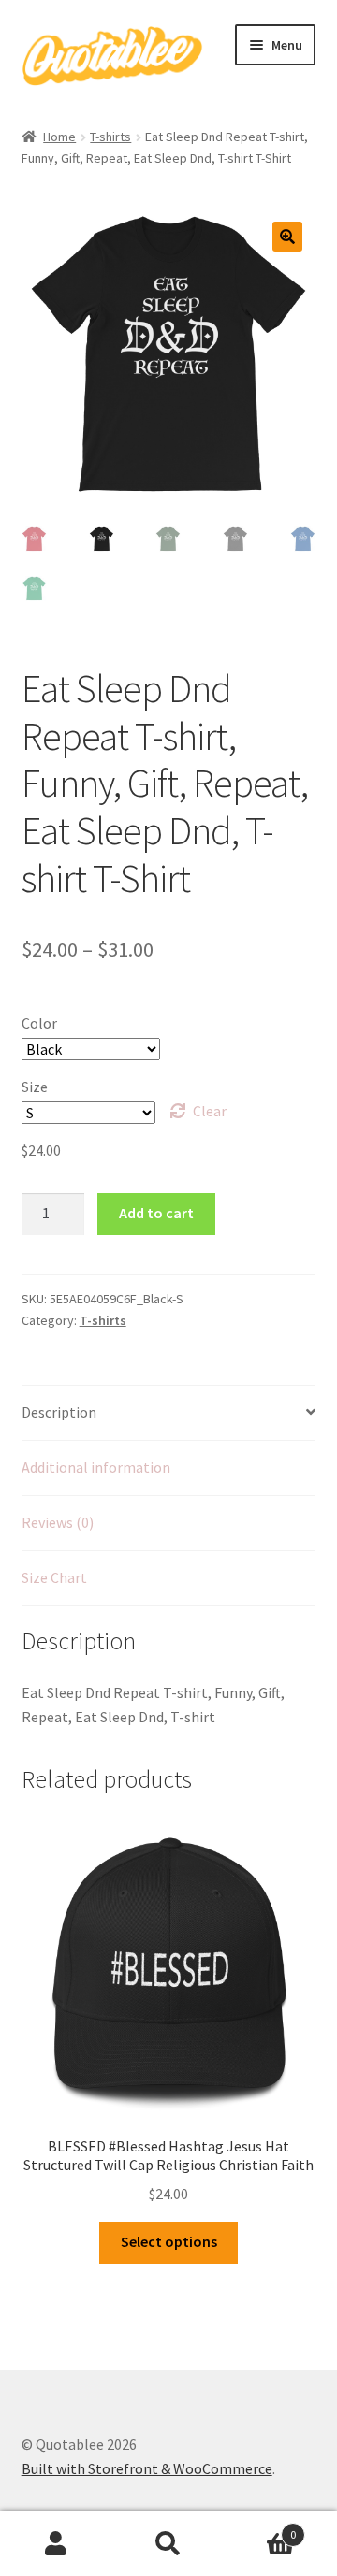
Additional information (96, 1467)
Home (59, 137)
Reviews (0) (58, 1522)
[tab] (169, 1413)
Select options (169, 2241)
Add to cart (156, 1213)
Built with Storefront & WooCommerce (147, 2468)
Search (168, 2544)
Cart (260, 2528)
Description (59, 1412)
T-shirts (110, 137)
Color (39, 1023)
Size (35, 1087)
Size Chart (54, 1577)
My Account (56, 2544)
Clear (210, 1111)
